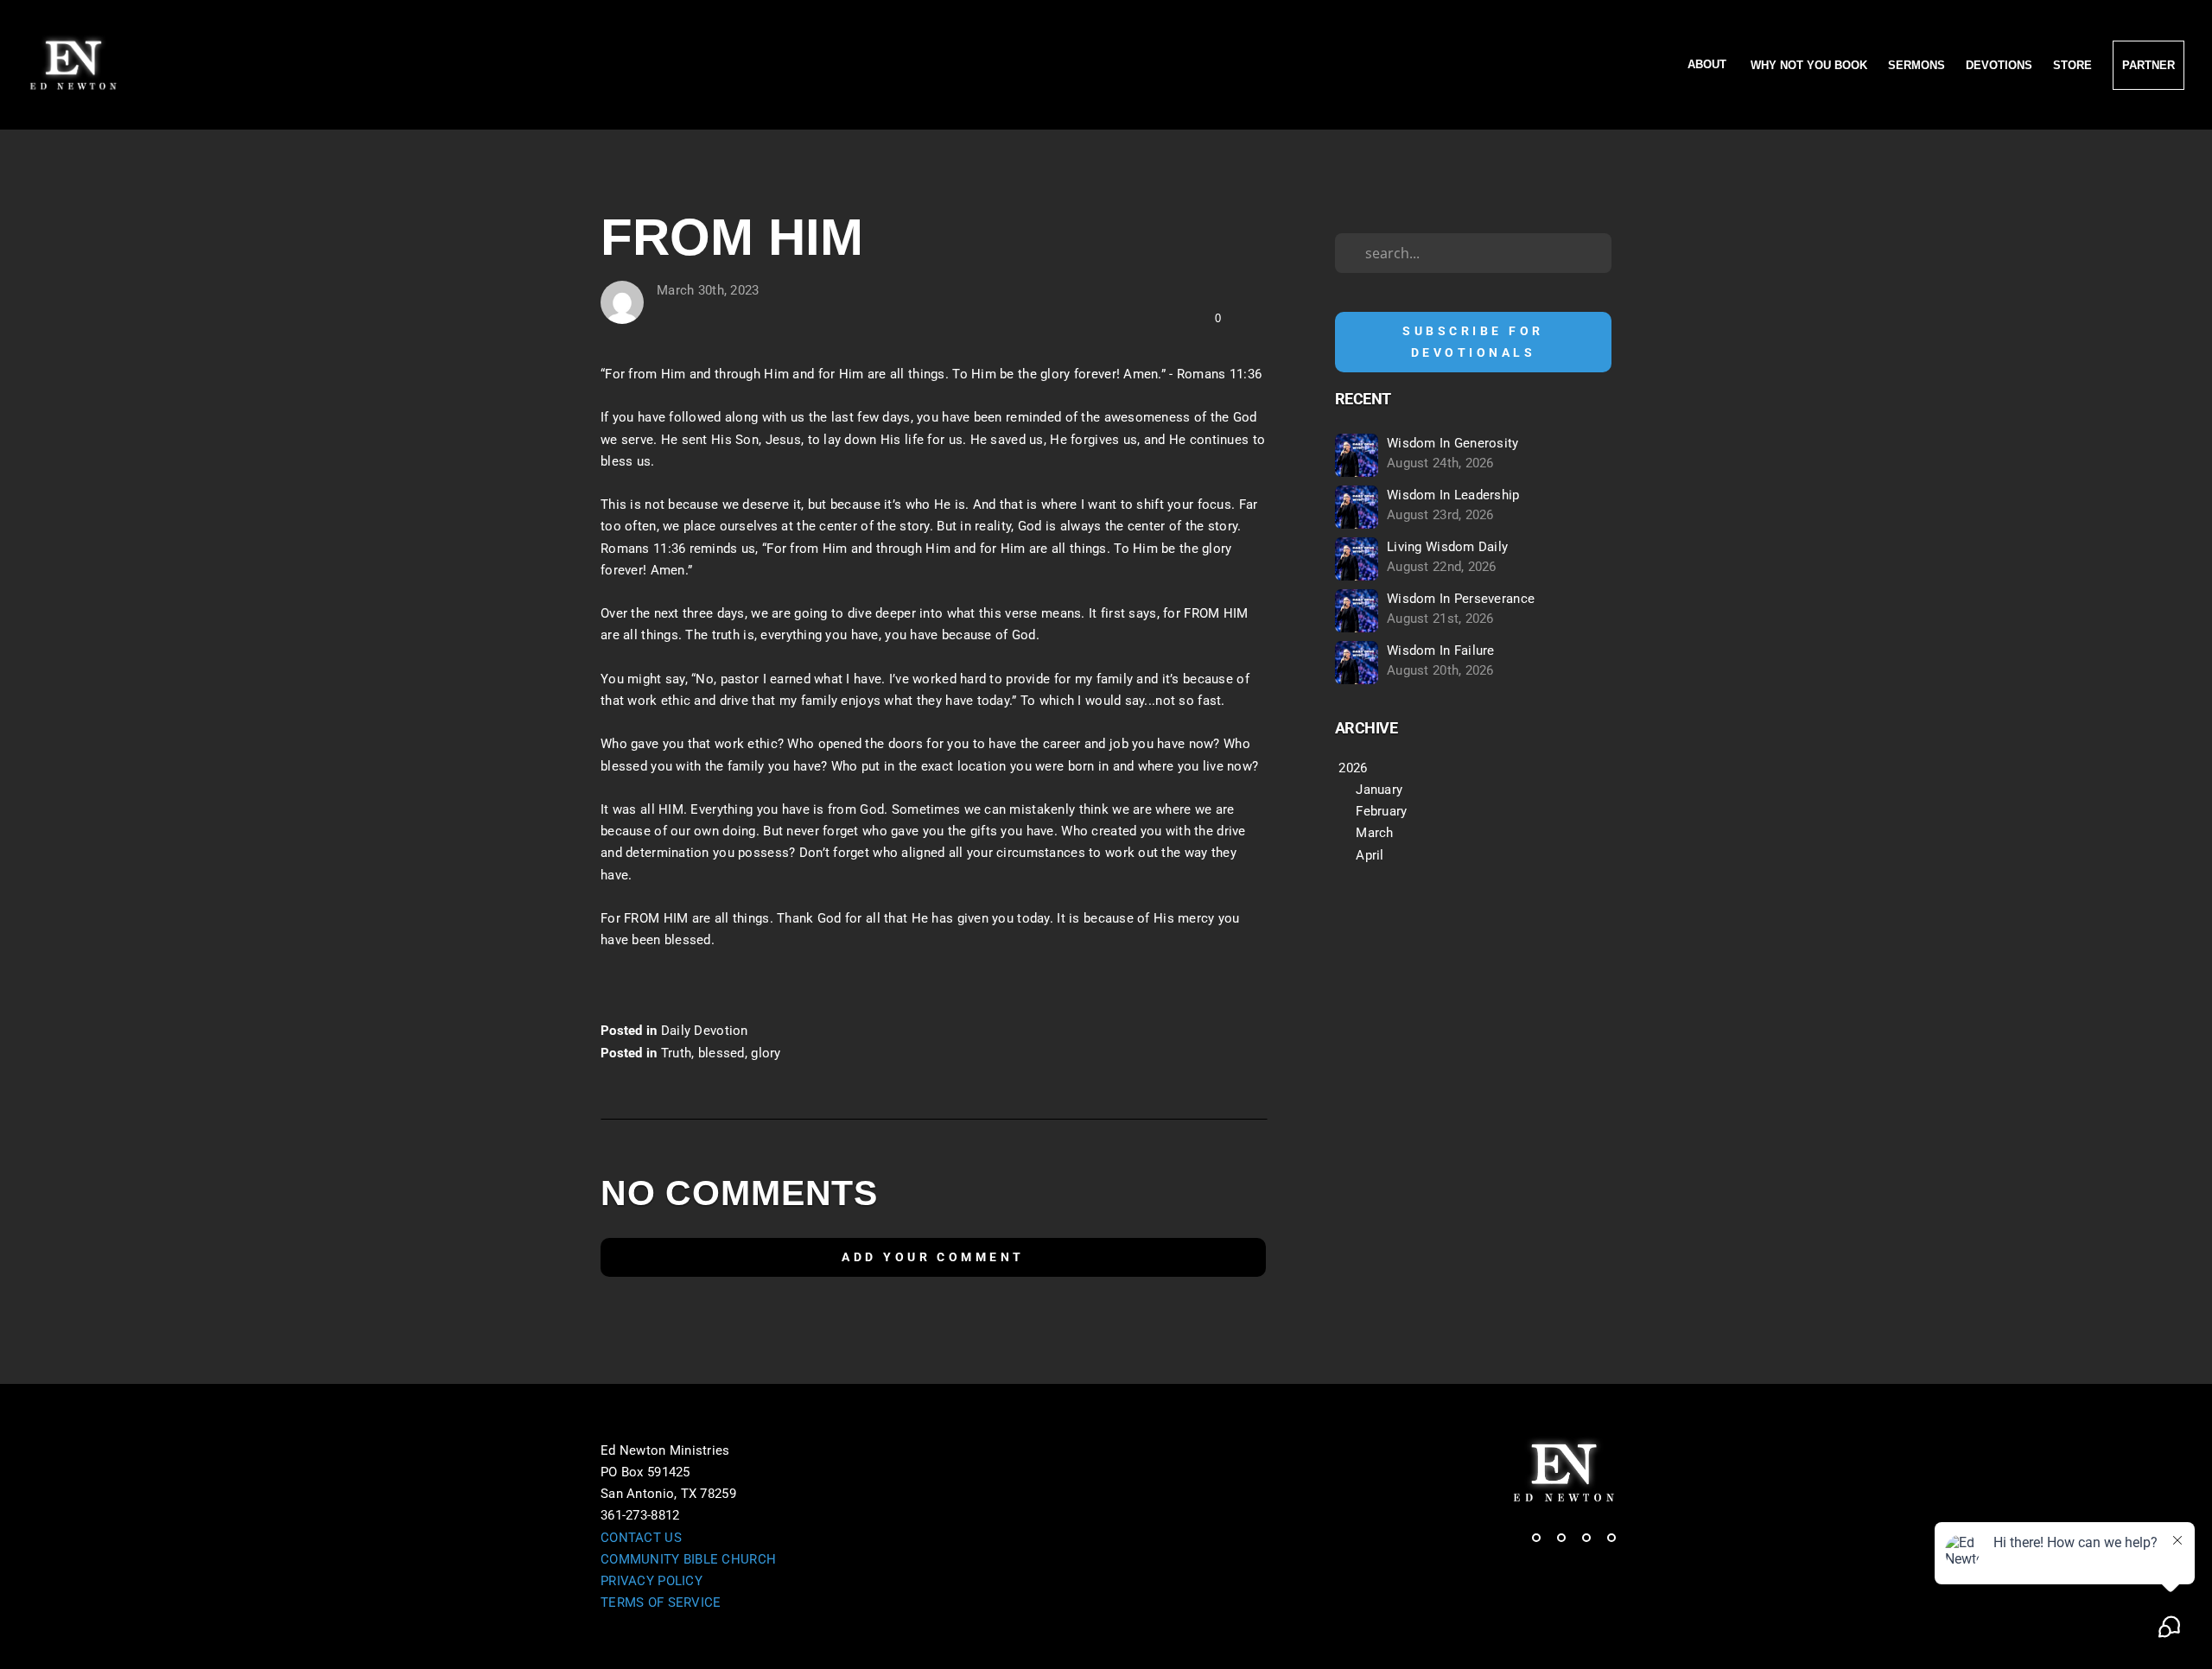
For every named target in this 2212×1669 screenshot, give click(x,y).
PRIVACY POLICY (652, 1581)
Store (2072, 65)
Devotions (1999, 65)
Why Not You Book (1809, 65)
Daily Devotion (705, 1031)
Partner (2148, 65)
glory (766, 1053)
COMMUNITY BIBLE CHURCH (688, 1559)
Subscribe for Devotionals (1473, 342)
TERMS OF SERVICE (661, 1602)
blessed (721, 1053)
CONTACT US (641, 1538)
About (1709, 65)
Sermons (1916, 65)
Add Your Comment (933, 1257)
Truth (676, 1053)
